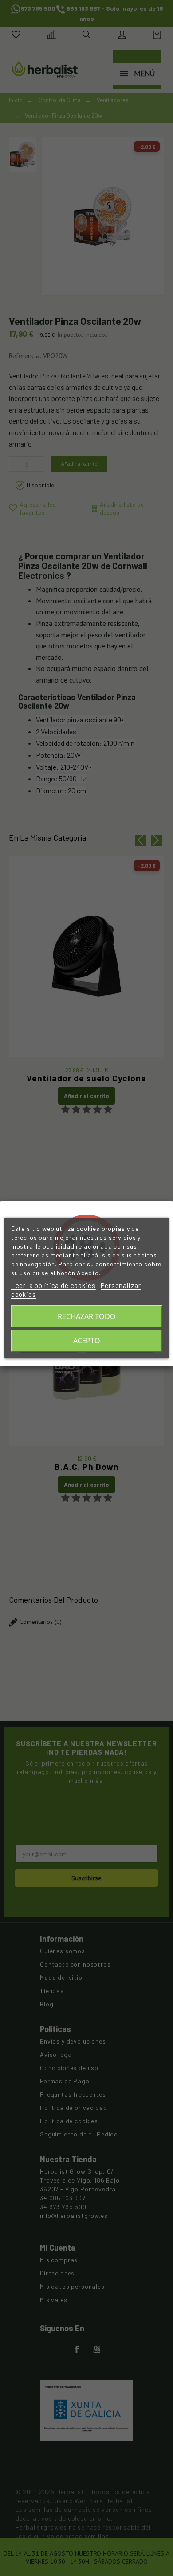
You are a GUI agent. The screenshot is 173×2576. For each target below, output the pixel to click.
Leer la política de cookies (53, 1285)
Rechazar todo (87, 1316)
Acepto (87, 1341)
